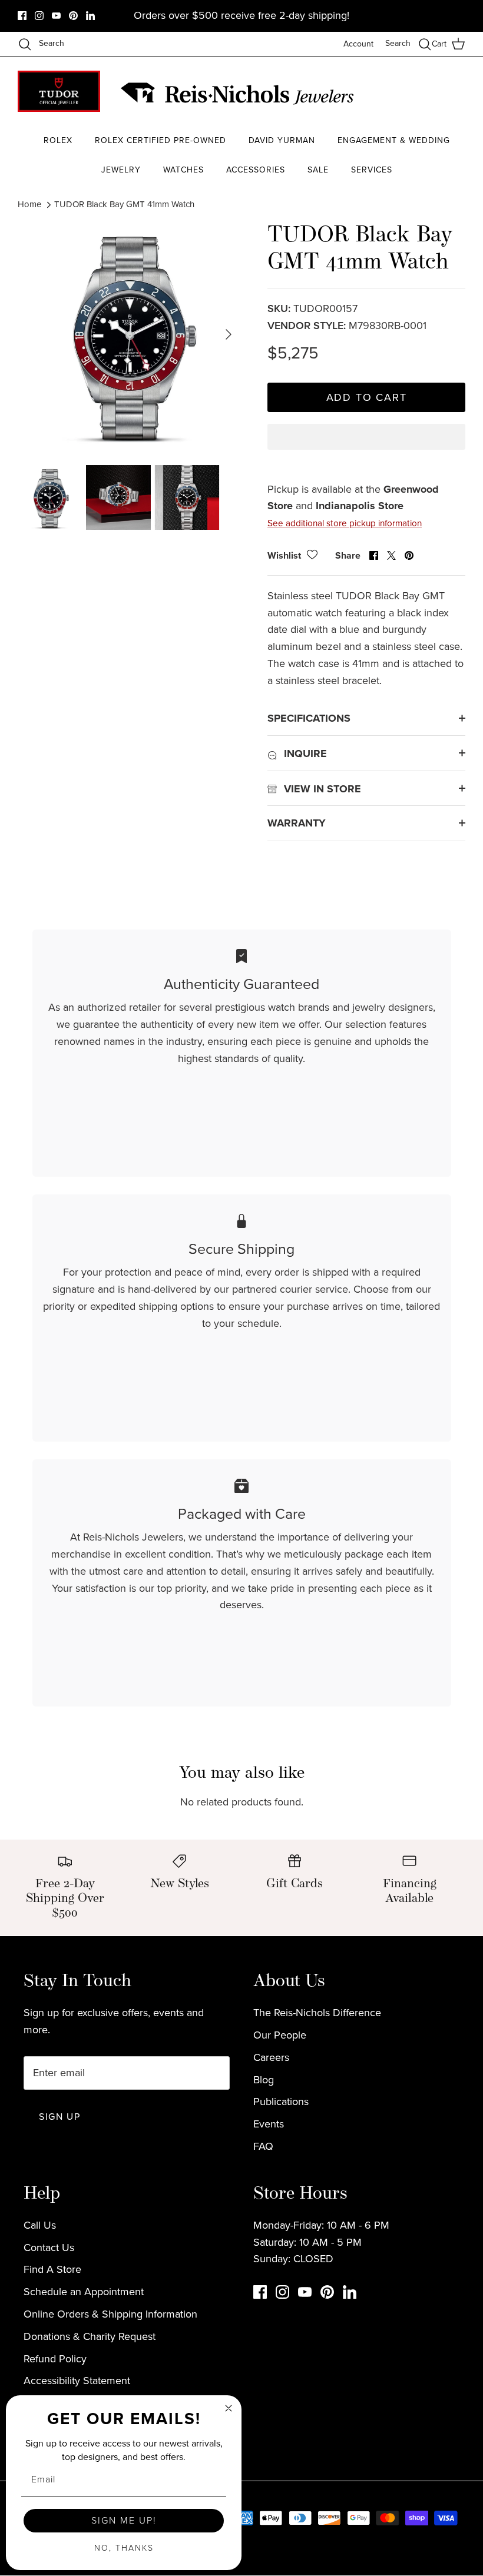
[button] (366, 447)
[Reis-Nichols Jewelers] (239, 94)
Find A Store (52, 2269)
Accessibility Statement (77, 2381)
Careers (271, 2057)
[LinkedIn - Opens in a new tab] (90, 16)
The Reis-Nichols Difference (317, 2013)
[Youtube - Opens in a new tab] (56, 16)
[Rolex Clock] (421, 94)
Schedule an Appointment (84, 2292)
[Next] (229, 334)
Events (269, 2124)
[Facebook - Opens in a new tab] (22, 16)
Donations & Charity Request (90, 2336)
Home (29, 204)
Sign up (59, 2117)
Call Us (40, 2225)
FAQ (263, 2146)
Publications (281, 2102)
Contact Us (49, 2248)
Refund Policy (55, 2359)
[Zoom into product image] (130, 334)
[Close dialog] (229, 2408)
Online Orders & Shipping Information (110, 2314)
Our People (280, 2035)
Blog (264, 2080)
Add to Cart (367, 397)
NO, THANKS (124, 2548)
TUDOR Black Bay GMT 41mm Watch (124, 204)
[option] (130, 334)
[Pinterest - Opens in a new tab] (73, 16)
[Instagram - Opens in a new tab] (39, 16)
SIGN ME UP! (124, 2520)
